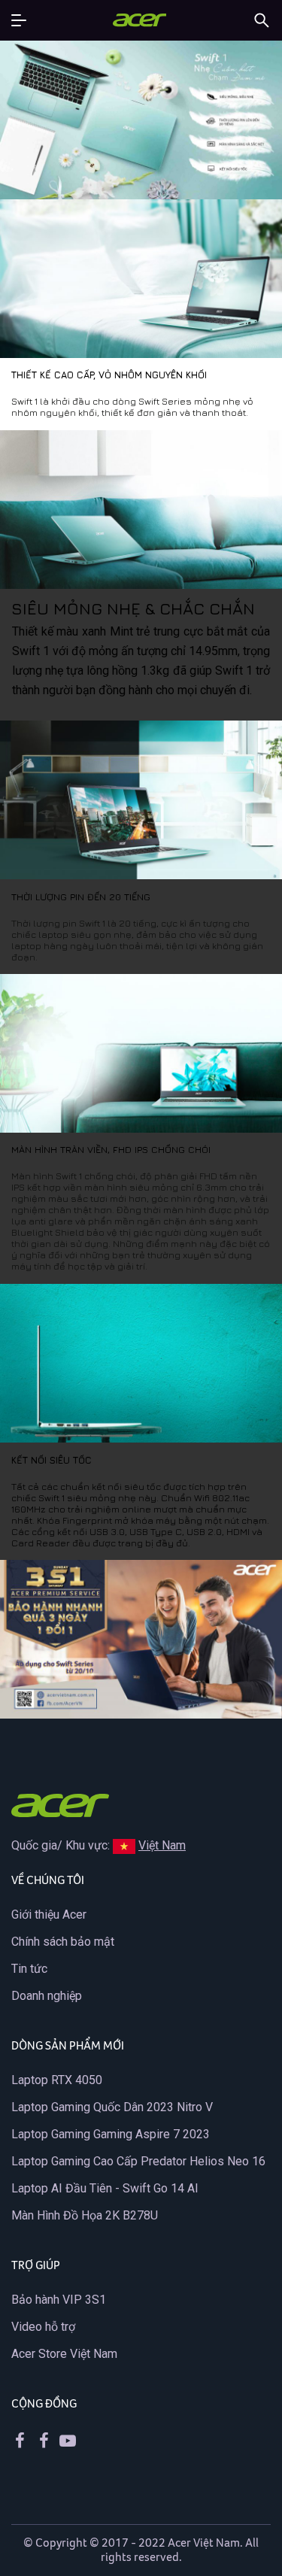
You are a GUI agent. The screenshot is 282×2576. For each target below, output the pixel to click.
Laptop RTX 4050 (57, 2080)
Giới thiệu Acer (49, 1915)
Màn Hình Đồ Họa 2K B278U (85, 2215)
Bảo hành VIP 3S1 (59, 2300)
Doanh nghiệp (47, 1996)
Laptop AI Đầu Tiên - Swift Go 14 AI (105, 2188)
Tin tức (29, 1969)
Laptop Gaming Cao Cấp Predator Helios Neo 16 (138, 2161)
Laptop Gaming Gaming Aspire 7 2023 (111, 2134)
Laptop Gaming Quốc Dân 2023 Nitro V (112, 2107)
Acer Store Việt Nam (64, 2354)
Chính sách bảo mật (63, 1942)
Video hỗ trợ (43, 2327)
